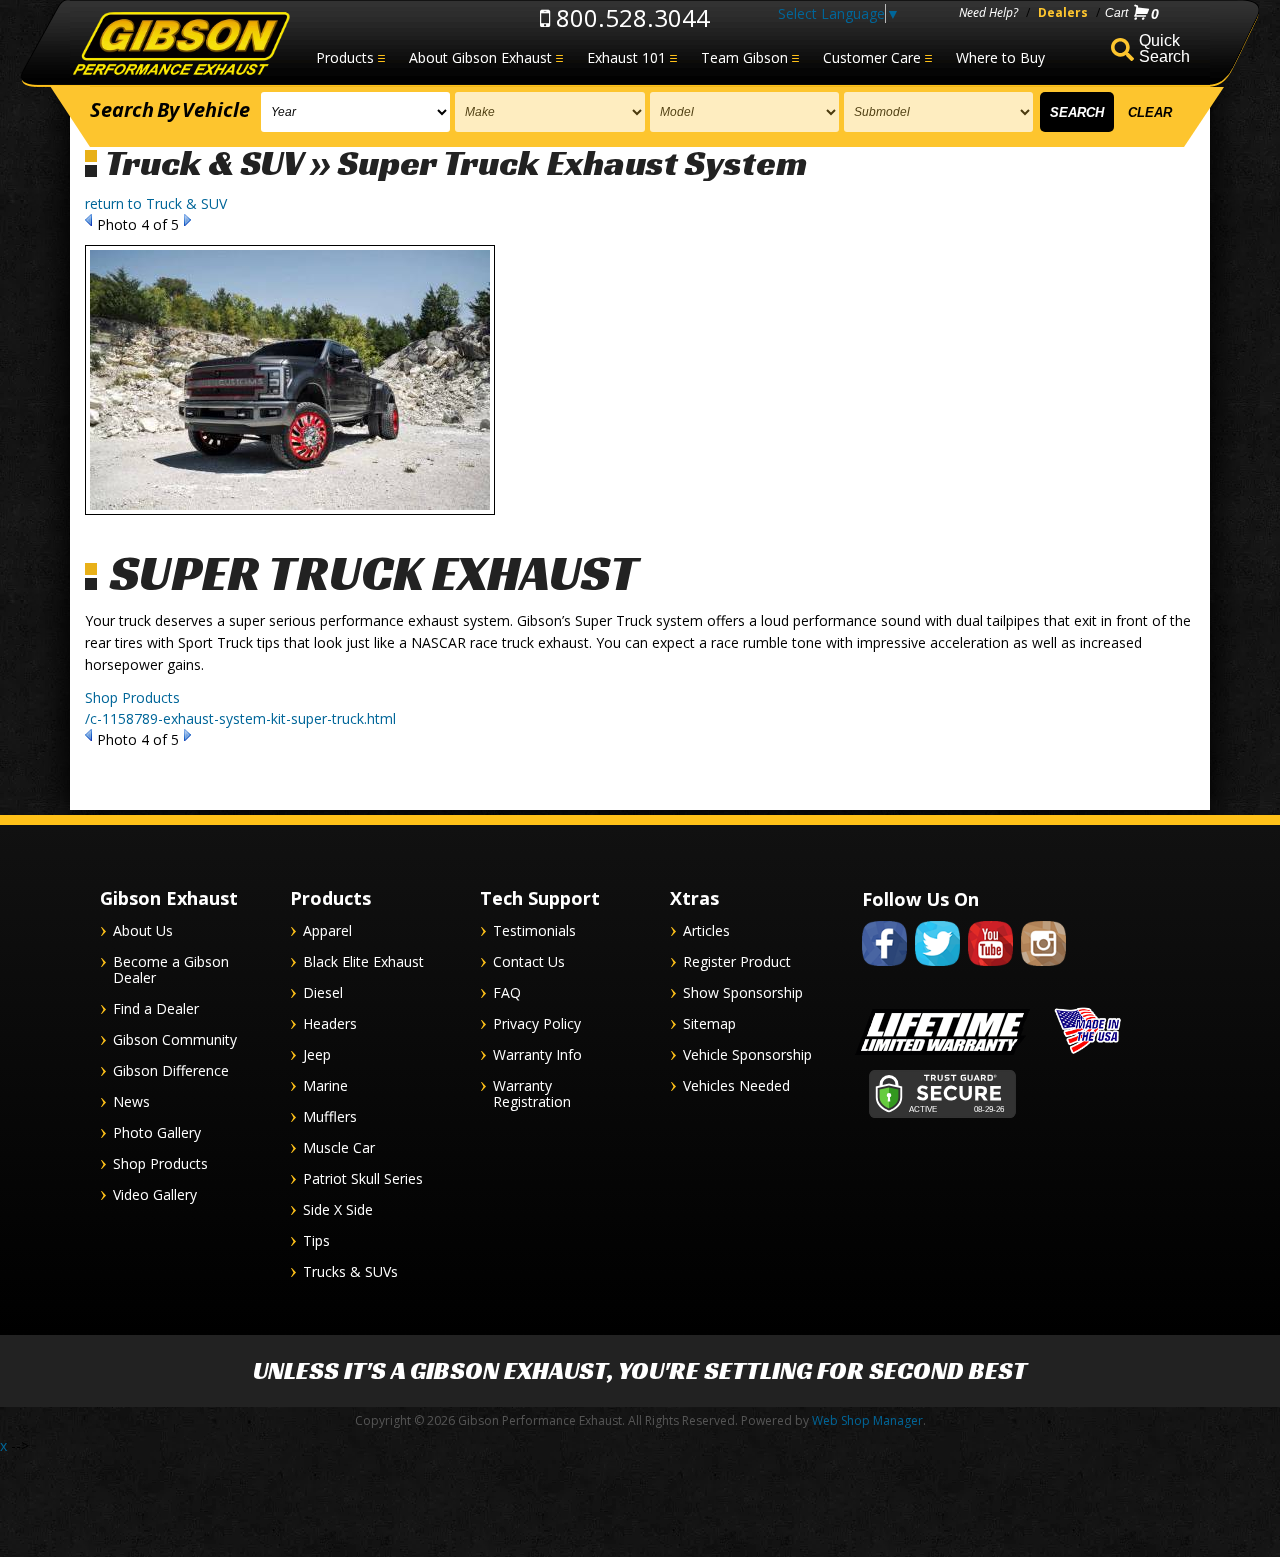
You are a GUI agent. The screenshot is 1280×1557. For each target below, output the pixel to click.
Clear (1150, 112)
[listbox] (355, 112)
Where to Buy (1000, 57)
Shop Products (132, 697)
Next (187, 220)
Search (1077, 112)
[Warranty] (942, 1054)
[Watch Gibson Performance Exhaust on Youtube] (990, 969)
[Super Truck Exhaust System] (290, 524)
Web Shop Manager (867, 1420)
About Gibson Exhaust (480, 57)
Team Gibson (744, 57)
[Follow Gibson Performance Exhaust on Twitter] (937, 969)
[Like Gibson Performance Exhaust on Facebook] (884, 969)
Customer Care (872, 57)
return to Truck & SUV (156, 203)
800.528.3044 (630, 17)
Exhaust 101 (626, 57)
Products (345, 57)
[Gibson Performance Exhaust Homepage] (180, 44)
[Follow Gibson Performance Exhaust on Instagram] (1043, 969)
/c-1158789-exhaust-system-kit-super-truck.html (240, 718)
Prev (88, 220)
